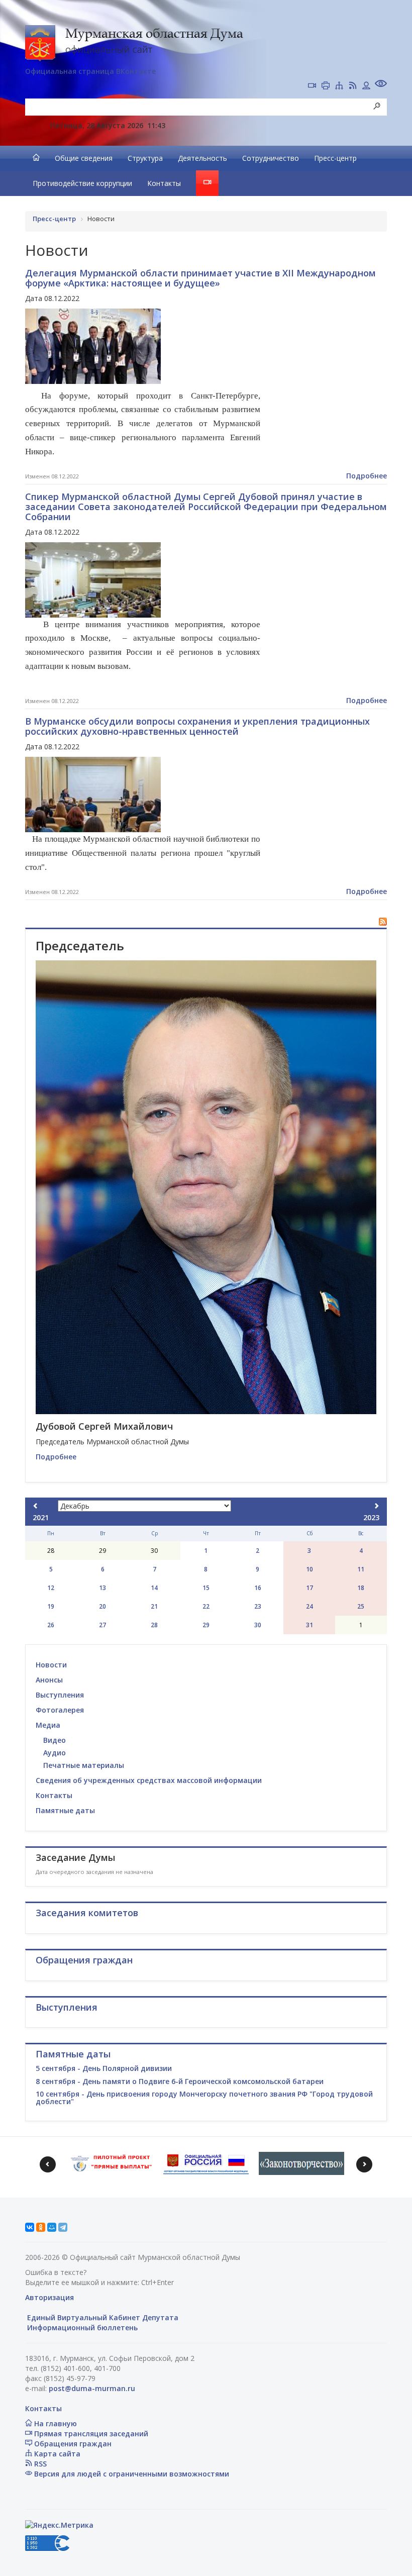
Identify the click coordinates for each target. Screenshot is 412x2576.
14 (154, 1588)
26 (51, 1625)
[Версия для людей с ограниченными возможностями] (381, 85)
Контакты (164, 183)
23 (258, 1606)
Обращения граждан (72, 2444)
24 (310, 1606)
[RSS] (353, 86)
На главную (55, 2423)
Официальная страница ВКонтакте (90, 71)
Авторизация (49, 2297)
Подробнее (367, 476)
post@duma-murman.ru (92, 2388)
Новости (51, 1665)
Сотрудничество (271, 158)
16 (258, 1588)
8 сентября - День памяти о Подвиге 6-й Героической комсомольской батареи (180, 2081)
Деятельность (202, 158)
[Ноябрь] (36, 1506)
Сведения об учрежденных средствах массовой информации (149, 1780)
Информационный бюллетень (81, 2327)
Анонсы (49, 1680)
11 (361, 1569)
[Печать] (326, 86)
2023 (371, 1517)
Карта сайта (56, 2454)
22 (206, 1606)
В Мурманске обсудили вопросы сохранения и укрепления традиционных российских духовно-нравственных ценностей (197, 726)
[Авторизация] (366, 86)
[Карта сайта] (339, 86)
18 (361, 1588)
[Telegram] (63, 2227)
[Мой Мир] (52, 2227)
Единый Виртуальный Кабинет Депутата (102, 2317)
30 (258, 1625)
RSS (39, 2464)
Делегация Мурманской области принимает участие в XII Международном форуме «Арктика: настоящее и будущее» (200, 278)
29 (206, 1625)
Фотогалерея (60, 1710)
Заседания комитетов (87, 1913)
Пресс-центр (335, 158)
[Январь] (376, 1506)
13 (102, 1588)
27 (102, 1625)
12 (51, 1588)
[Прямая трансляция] (312, 86)
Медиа (48, 1725)
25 (361, 1606)
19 (51, 1606)
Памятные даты (65, 1810)
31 (310, 1625)
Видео (55, 1740)
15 (206, 1588)
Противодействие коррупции (82, 183)
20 (102, 1606)
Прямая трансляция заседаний (90, 2434)
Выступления (60, 1695)
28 (154, 1625)
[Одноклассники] (41, 2227)
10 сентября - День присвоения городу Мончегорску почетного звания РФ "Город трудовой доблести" (204, 2098)
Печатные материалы (84, 1765)
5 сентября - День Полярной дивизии (104, 2068)
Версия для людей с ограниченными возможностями (131, 2474)
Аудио (55, 1753)
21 (154, 1606)
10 (310, 1569)
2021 (41, 1517)
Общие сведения (84, 158)
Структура (145, 158)
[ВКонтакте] (30, 2227)
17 (310, 1588)
